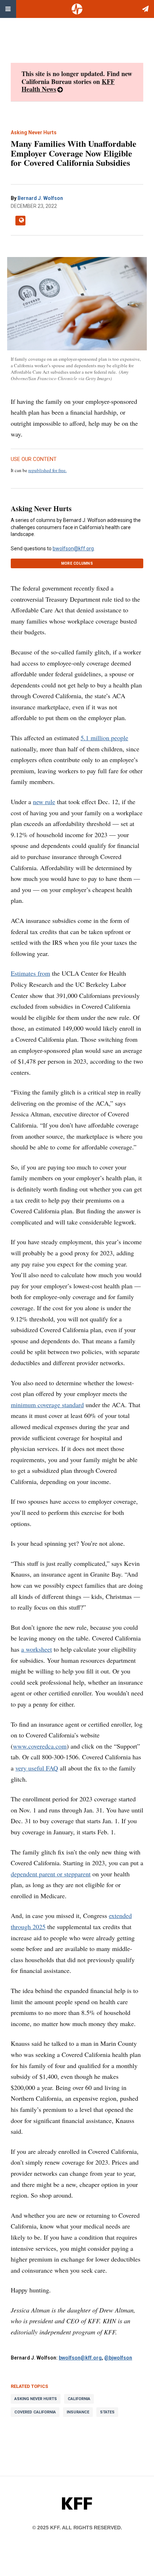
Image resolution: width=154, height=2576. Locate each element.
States (107, 2412)
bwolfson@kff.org (73, 549)
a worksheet (37, 1649)
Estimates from (30, 973)
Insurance (78, 2412)
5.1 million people (104, 738)
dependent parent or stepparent (51, 1874)
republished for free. (47, 470)
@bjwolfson (118, 2358)
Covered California (35, 2412)
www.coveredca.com (40, 1746)
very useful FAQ (37, 1768)
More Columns (77, 563)
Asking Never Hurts (41, 508)
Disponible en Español (20, 221)
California (79, 2399)
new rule (44, 802)
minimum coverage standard (47, 1405)
